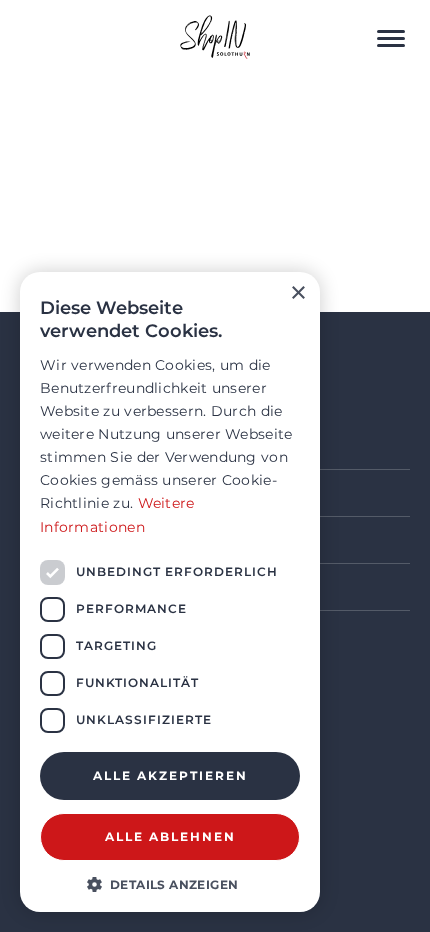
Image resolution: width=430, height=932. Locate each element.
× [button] (297, 293)
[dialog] (170, 592)
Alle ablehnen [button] (170, 836)
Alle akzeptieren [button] (170, 775)
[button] (170, 883)
